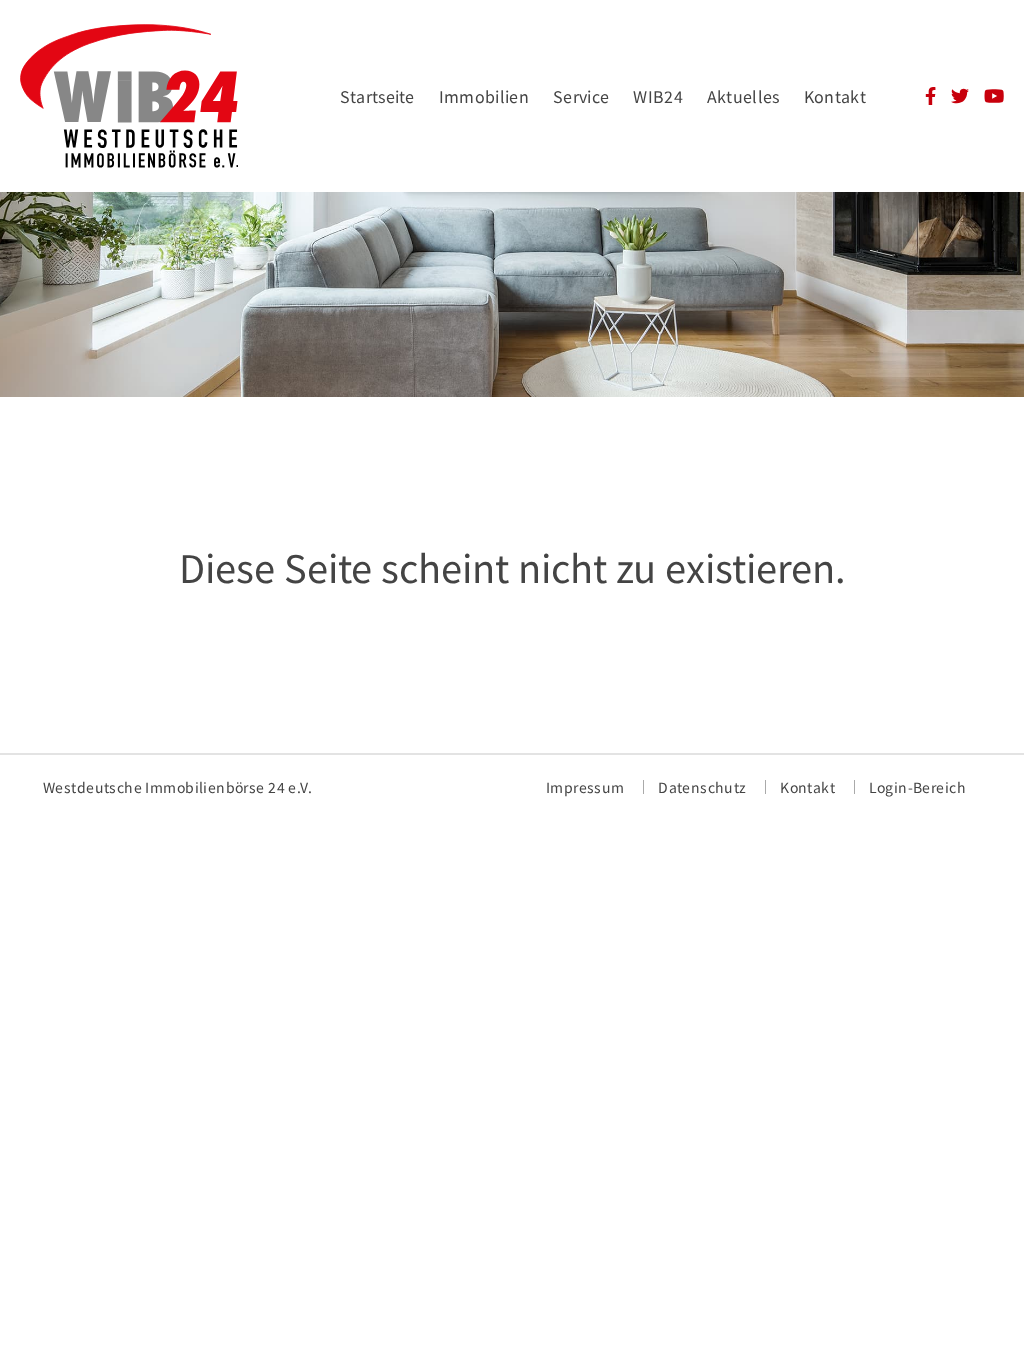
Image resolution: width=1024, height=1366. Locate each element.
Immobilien (484, 96)
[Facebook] (930, 98)
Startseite (377, 96)
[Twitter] (960, 98)
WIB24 (658, 96)
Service (581, 96)
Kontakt (835, 96)
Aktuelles (743, 96)
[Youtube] (994, 98)
